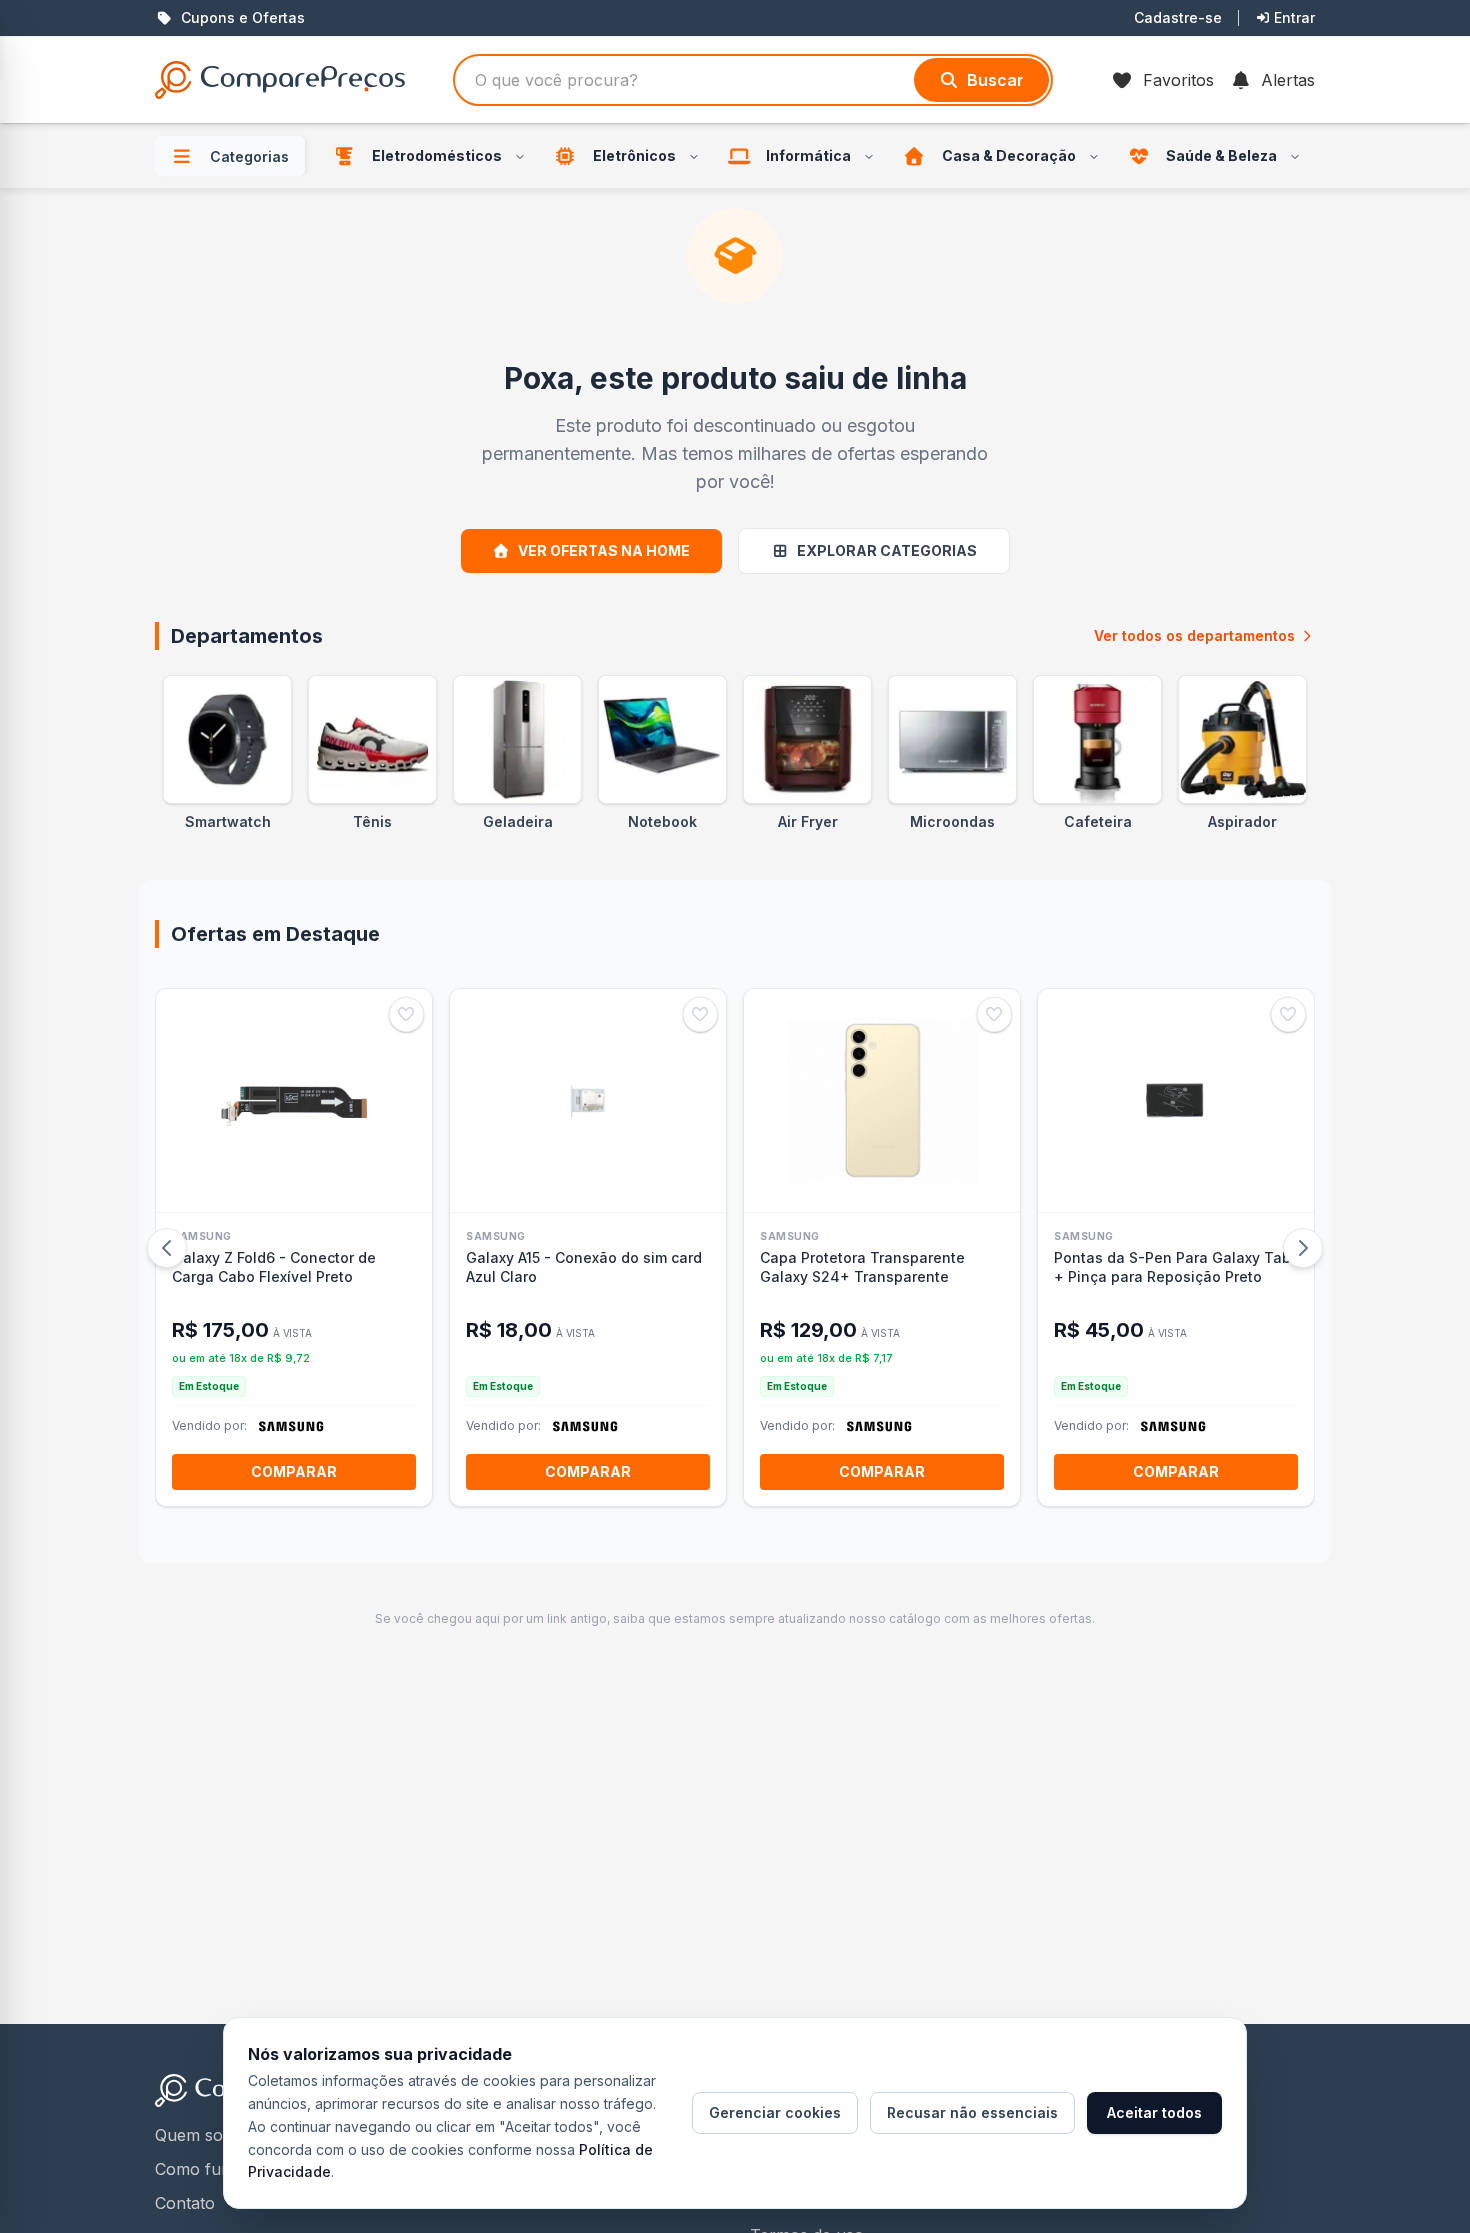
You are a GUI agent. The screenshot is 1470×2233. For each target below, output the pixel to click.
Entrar (1294, 17)
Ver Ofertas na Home (604, 550)
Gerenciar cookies (775, 2112)
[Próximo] (1303, 1248)
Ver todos (1194, 635)
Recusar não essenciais (972, 2112)
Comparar (294, 1471)
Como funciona (213, 2169)
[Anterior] (167, 1248)
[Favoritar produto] (406, 1014)
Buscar (995, 80)
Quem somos (205, 2135)
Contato (185, 2203)
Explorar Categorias (887, 550)
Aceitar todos (1154, 2112)
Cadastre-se (1178, 17)
